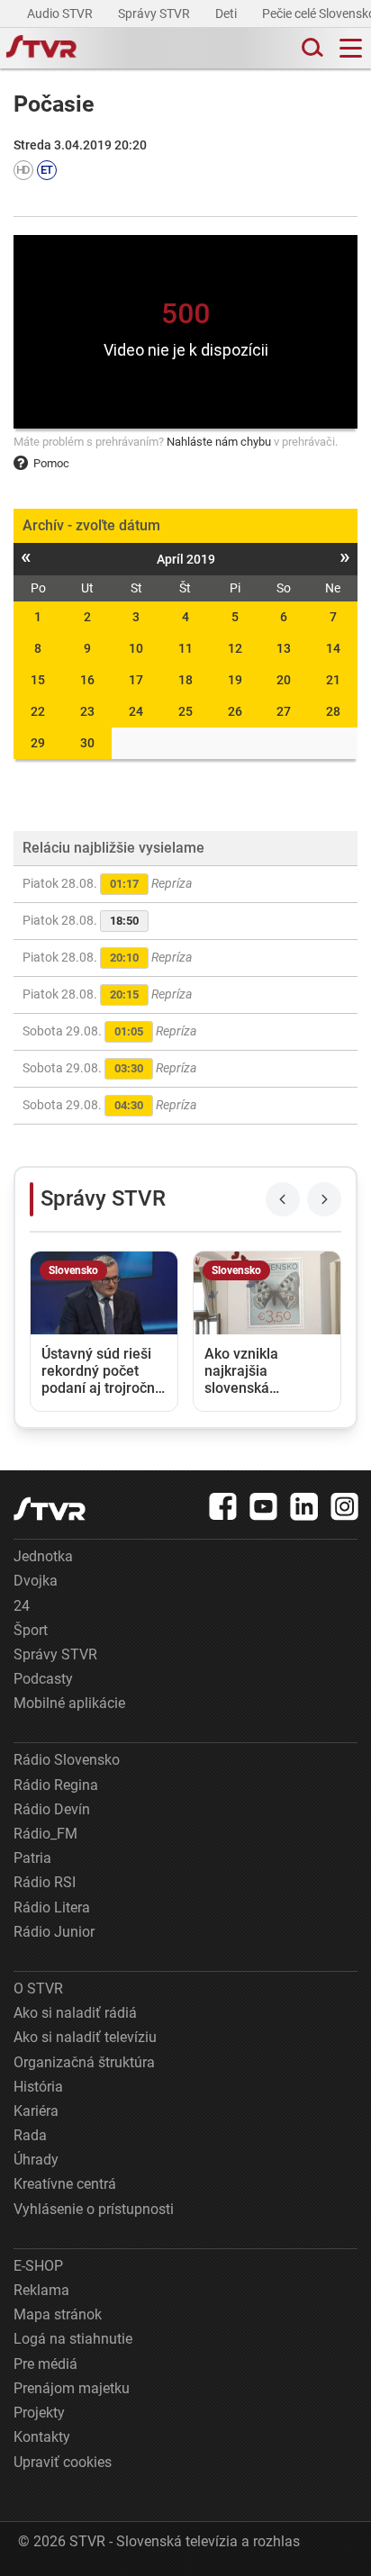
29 (38, 743)
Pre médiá (45, 2364)
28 (333, 711)
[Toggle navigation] (351, 48)
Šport (31, 1630)
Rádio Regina (56, 1785)
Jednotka (43, 1556)
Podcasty (43, 1679)
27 (284, 711)
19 (235, 680)
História (38, 2087)
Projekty (39, 2413)
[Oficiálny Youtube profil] (264, 1506)
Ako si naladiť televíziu (85, 2037)
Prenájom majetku (72, 2388)
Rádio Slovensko (67, 1760)
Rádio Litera (52, 1907)
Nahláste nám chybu (219, 442)
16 (87, 680)
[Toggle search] (311, 48)
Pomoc (51, 463)
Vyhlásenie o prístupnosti (94, 2209)
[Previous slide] (283, 1199)
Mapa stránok (58, 2314)
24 (136, 711)
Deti (227, 14)
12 (235, 648)
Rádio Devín (52, 1809)
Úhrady (36, 2160)
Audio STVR (61, 14)
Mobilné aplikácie (69, 1703)
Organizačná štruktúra (84, 2062)
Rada (30, 2135)
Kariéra (36, 2111)
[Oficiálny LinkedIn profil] (304, 1506)
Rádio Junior (54, 1932)
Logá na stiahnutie (73, 2339)
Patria (32, 1858)
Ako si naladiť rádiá (75, 2013)
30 (87, 743)
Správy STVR (155, 14)
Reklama (41, 2290)
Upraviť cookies (63, 2462)
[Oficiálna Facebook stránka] (223, 1506)
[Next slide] (324, 1199)
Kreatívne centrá (65, 2184)
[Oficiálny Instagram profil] (345, 1506)
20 (284, 680)
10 (136, 648)
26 (235, 711)
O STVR (38, 1988)
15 (38, 680)
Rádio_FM (45, 1834)
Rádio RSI (45, 1882)
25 (185, 711)
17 (136, 680)
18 (185, 680)
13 (284, 648)
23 (87, 711)
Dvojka (36, 1581)
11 (185, 648)
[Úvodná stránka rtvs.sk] (41, 49)
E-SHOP (38, 2266)
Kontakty (42, 2437)
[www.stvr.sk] (50, 1509)
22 (38, 711)
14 (333, 648)
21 (333, 680)
